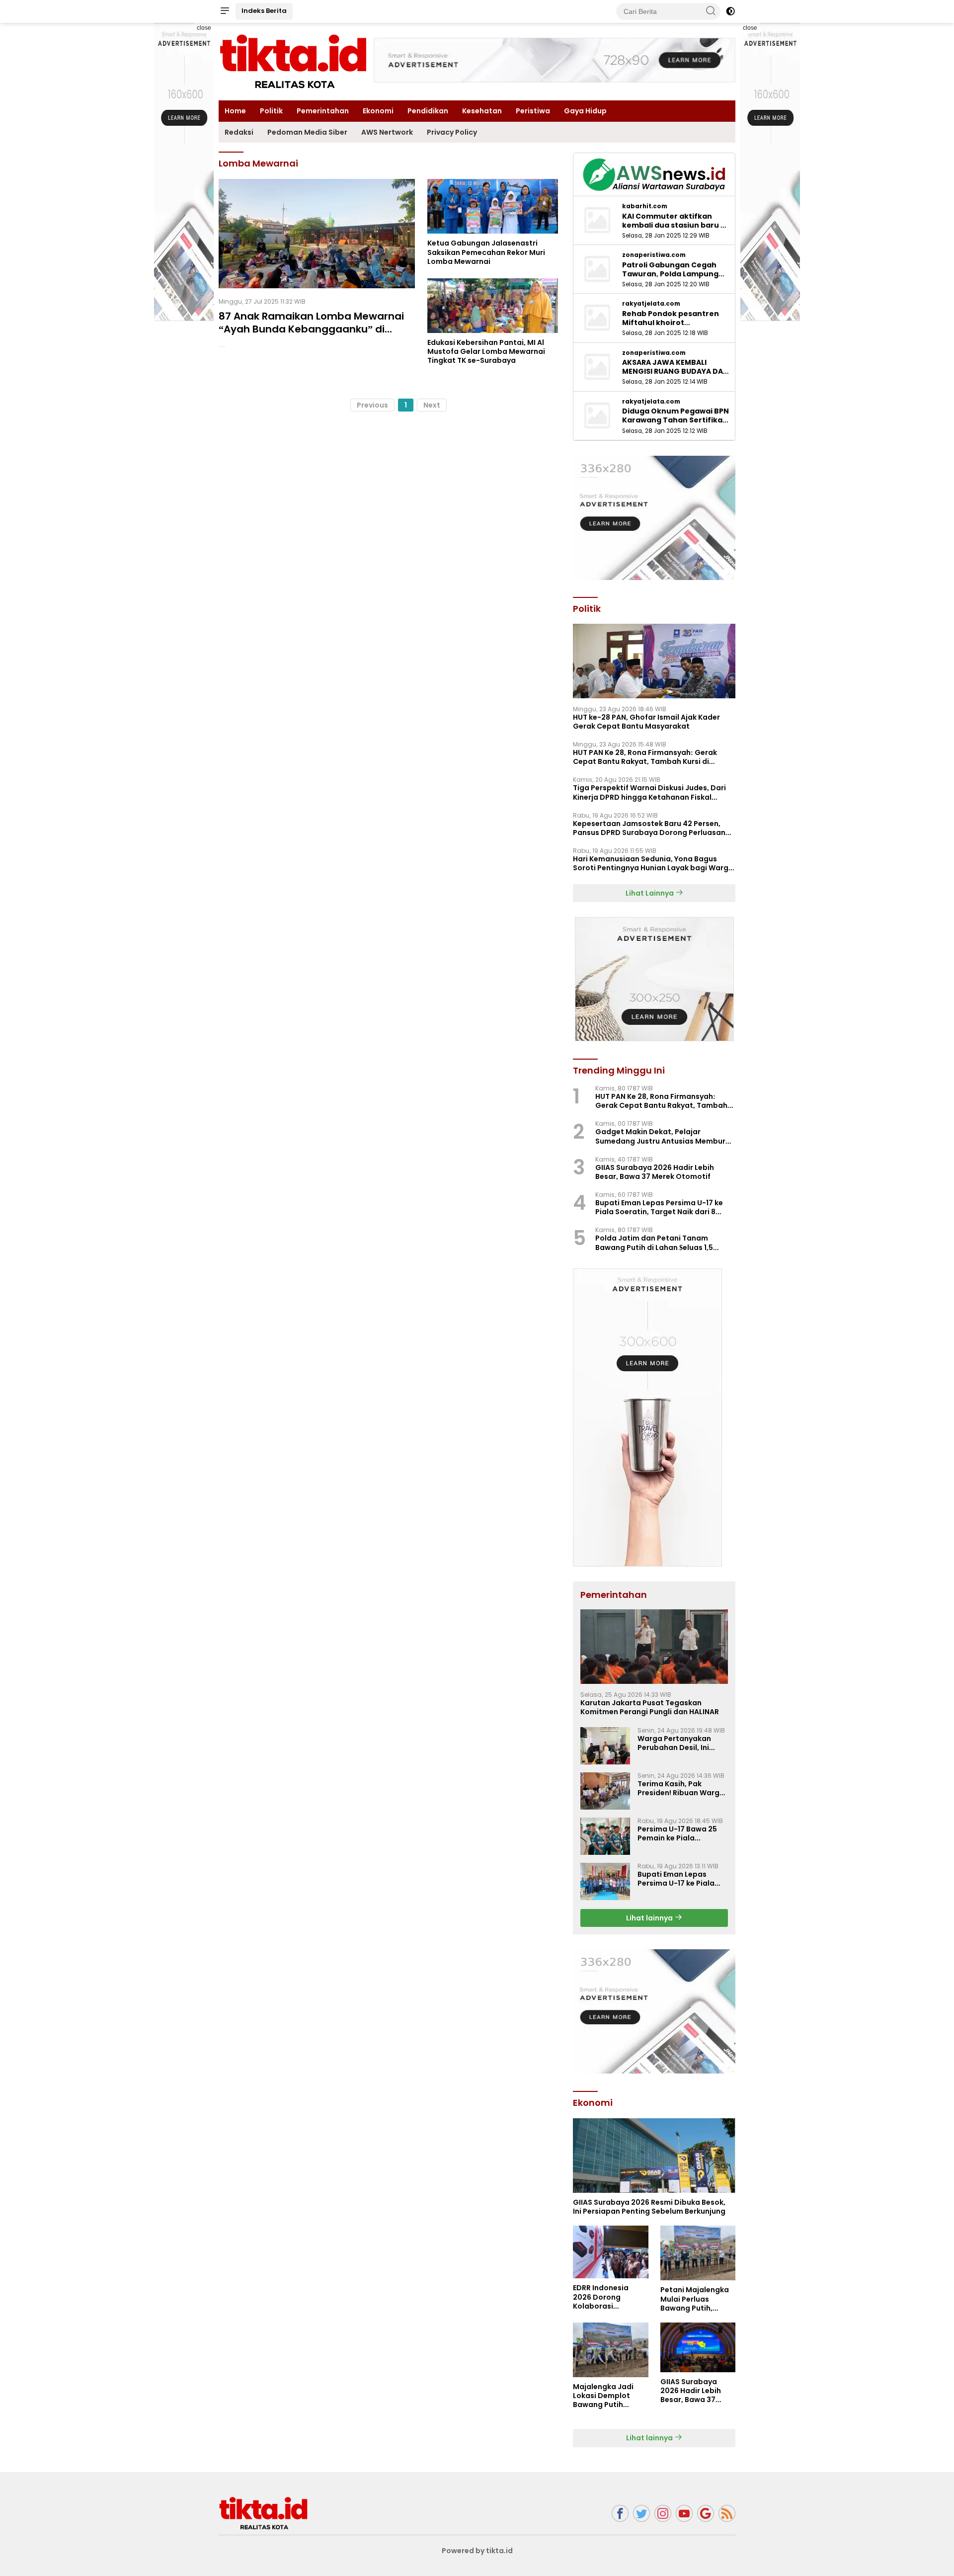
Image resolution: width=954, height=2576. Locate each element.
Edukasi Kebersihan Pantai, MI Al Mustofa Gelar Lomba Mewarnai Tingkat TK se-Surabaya (486, 352)
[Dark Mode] (730, 11)
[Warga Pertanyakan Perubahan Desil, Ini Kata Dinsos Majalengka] (605, 1746)
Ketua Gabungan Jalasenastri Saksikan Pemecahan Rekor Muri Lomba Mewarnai (486, 252)
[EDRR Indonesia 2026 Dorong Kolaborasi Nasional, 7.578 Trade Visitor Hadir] (610, 2252)
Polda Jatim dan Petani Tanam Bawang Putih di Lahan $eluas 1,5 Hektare (654, 1243)
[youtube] (684, 2514)
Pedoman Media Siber (307, 132)
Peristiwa (533, 111)
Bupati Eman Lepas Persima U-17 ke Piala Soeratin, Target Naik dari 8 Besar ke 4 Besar (659, 1207)
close (204, 28)
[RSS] (727, 2514)
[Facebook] (620, 2514)
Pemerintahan (323, 111)
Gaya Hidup (585, 111)
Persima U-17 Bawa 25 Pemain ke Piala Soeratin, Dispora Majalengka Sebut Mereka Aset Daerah (677, 1833)
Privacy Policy (452, 132)
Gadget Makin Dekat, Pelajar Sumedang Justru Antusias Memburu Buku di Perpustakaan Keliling (663, 1136)
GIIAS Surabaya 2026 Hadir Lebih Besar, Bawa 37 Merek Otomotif (655, 1172)
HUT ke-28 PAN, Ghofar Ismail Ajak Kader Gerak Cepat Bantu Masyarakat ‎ (646, 722)
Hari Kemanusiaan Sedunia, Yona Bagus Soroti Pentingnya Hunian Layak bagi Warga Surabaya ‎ (653, 863)
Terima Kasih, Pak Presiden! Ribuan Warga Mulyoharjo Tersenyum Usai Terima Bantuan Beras (681, 1788)
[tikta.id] (263, 2513)
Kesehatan (482, 111)
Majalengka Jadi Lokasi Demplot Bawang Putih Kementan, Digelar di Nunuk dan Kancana (607, 2396)
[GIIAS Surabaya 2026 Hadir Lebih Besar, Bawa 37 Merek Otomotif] (698, 2347)
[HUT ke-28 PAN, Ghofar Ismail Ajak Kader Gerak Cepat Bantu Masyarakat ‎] (654, 661)
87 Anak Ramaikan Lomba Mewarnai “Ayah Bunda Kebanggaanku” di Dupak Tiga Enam (311, 329)
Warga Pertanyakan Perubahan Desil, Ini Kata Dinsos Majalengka (682, 1743)
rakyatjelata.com (651, 304)
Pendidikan (428, 111)
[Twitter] (641, 2514)
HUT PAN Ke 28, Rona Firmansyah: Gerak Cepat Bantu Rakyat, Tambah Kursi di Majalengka (645, 757)
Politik (271, 111)
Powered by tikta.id (477, 2551)
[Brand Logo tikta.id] (293, 61)
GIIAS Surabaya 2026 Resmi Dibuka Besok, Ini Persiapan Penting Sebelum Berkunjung (649, 2207)
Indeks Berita (264, 11)
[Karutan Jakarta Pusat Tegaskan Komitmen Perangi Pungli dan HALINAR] (654, 1647)
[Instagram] (663, 2514)
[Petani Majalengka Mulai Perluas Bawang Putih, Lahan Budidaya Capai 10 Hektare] (698, 2253)
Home (235, 111)
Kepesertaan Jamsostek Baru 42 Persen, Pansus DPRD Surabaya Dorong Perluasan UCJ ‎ (649, 828)
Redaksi (239, 132)
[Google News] (706, 2514)
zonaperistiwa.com (654, 255)
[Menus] (225, 11)
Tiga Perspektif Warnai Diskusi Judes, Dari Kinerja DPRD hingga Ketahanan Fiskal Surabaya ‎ (649, 792)
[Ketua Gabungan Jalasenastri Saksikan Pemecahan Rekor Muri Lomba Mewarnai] (493, 206)
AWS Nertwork (387, 132)
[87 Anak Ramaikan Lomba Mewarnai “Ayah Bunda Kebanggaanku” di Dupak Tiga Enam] (317, 234)
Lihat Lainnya (650, 893)
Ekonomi (378, 111)
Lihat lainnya (650, 1918)
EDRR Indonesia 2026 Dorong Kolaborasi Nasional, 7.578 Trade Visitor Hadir (607, 2297)
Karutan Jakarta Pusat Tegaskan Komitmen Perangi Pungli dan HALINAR (650, 1707)
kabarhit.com (645, 206)
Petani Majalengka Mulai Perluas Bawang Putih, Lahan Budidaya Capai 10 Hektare (695, 2299)
